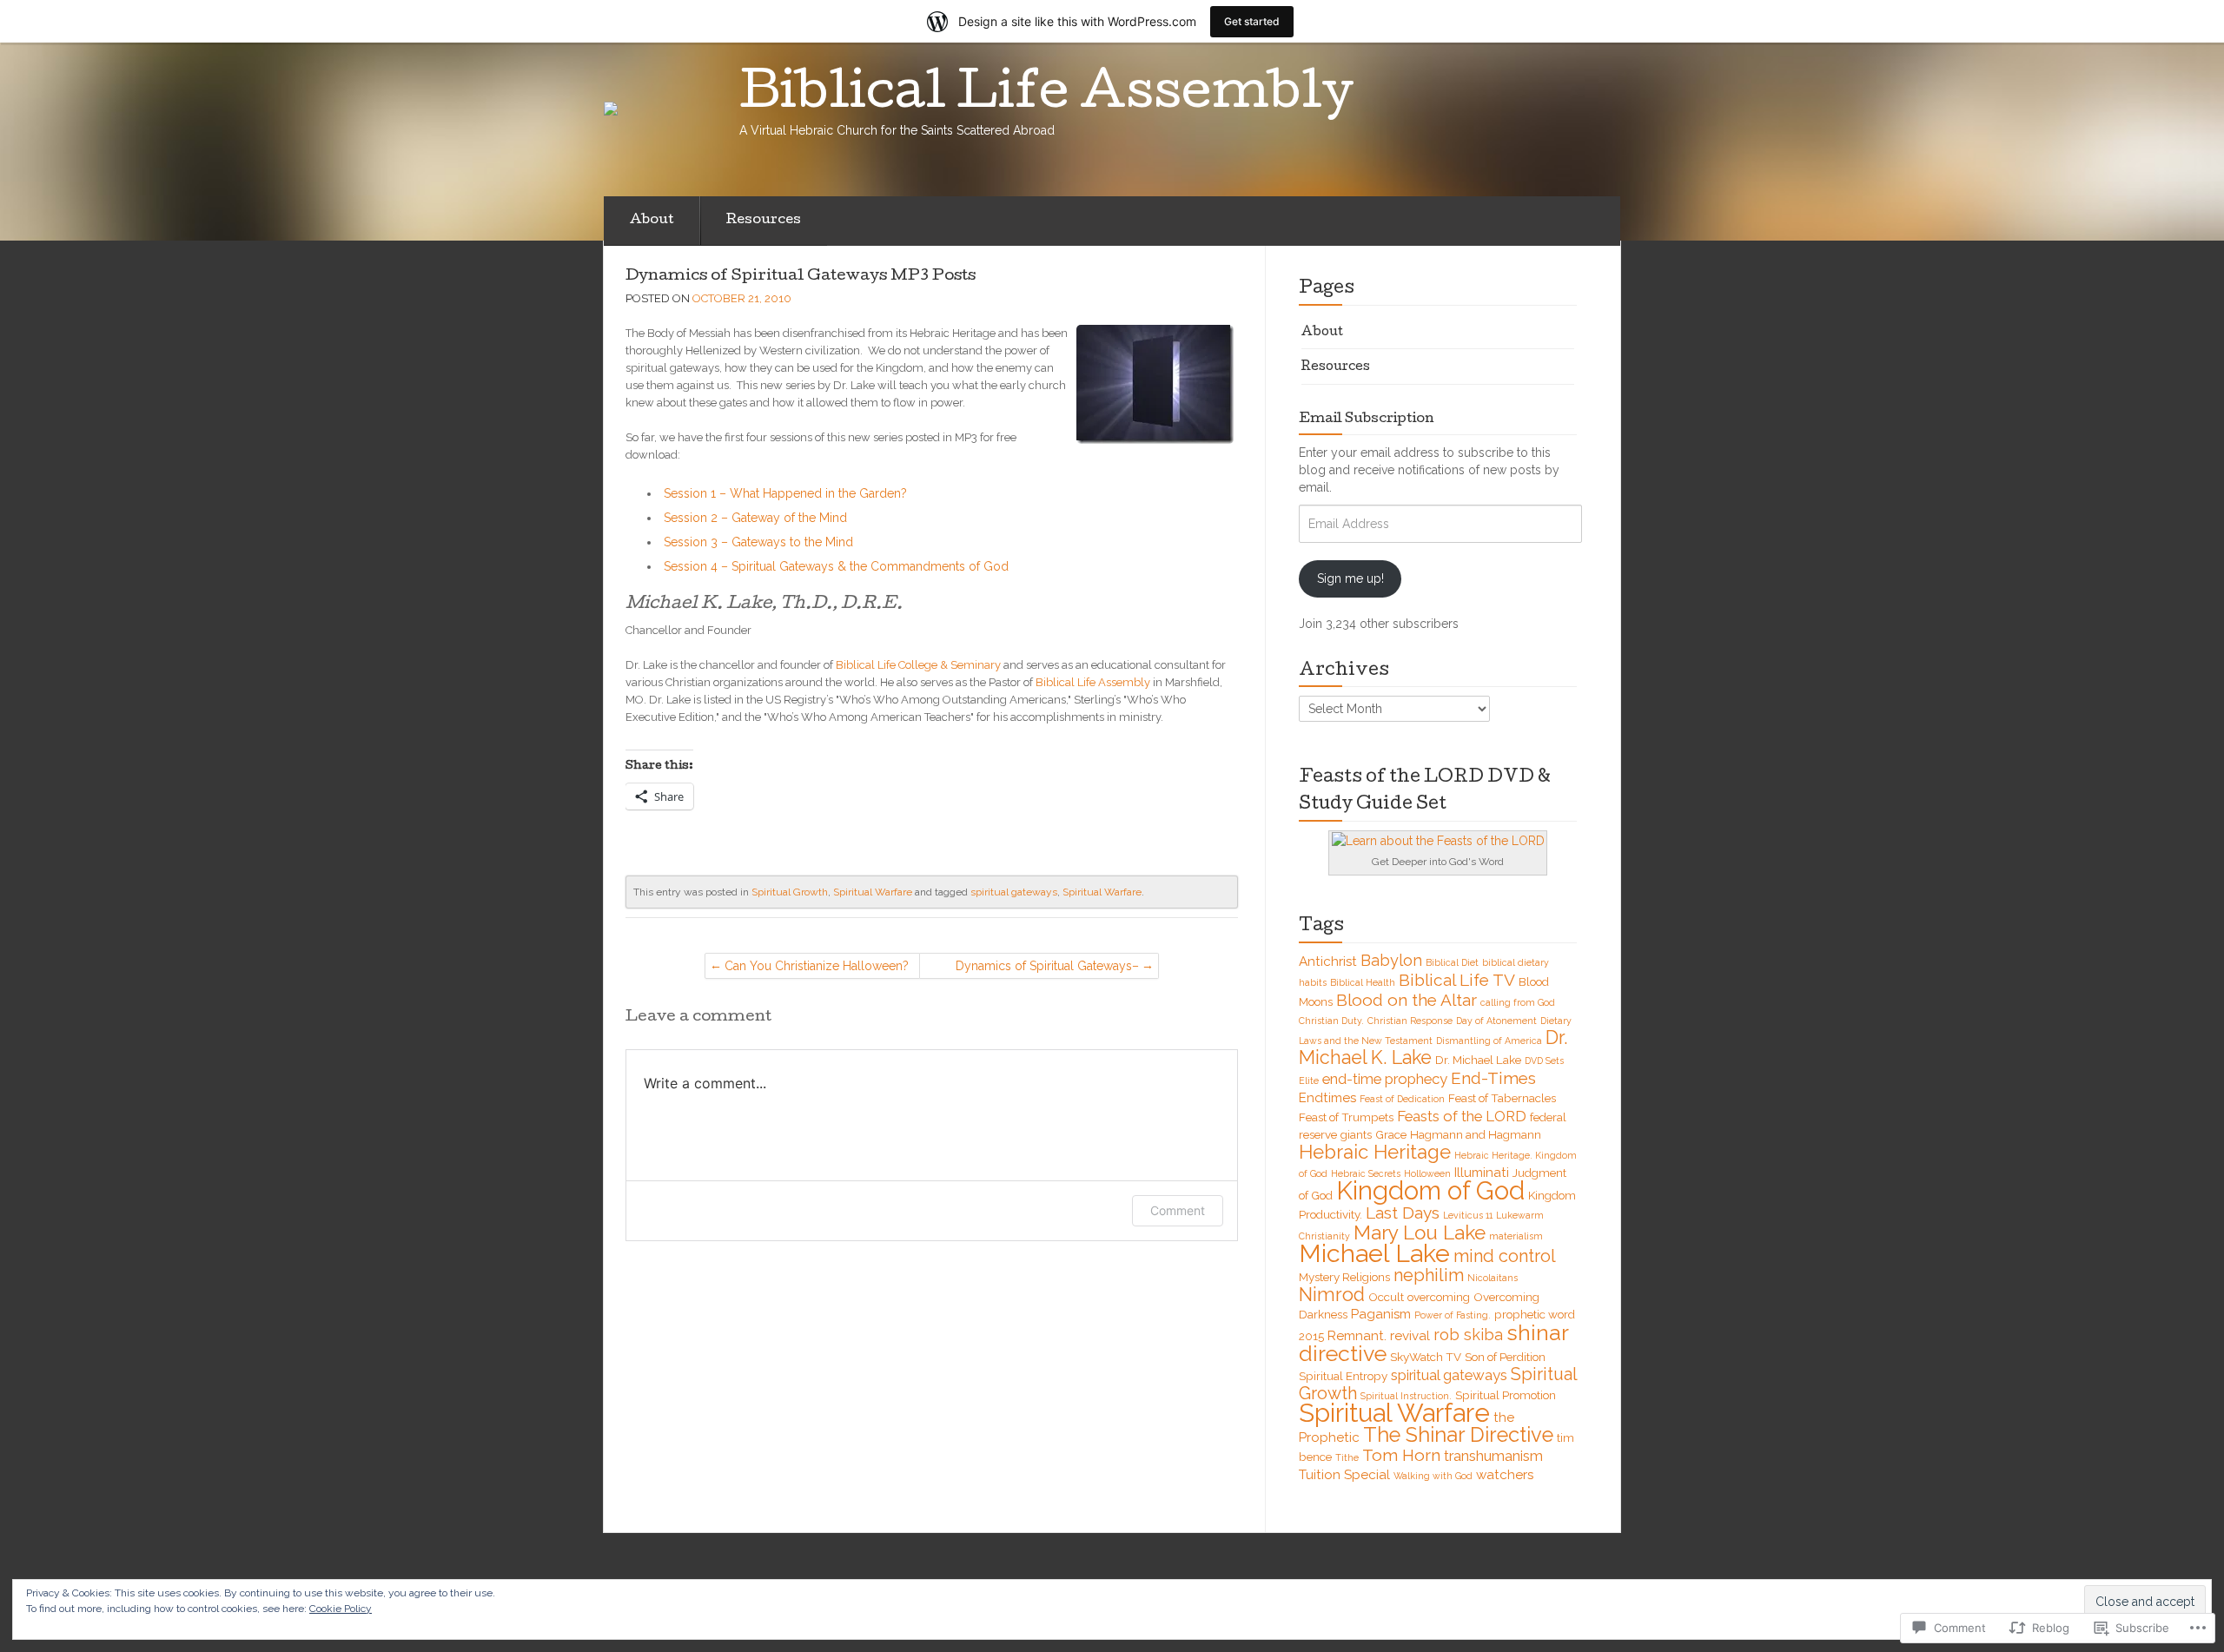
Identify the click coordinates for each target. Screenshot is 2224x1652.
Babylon (1391, 960)
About (652, 221)
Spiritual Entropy (1343, 1376)
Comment (1178, 1210)
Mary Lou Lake (1420, 1232)
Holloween (1427, 1173)
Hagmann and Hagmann (1476, 1134)
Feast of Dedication (1402, 1099)
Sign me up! (1350, 578)
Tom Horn (1401, 1455)
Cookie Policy (341, 1609)
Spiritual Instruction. (1406, 1396)
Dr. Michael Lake (1478, 1060)
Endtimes (1327, 1098)
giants (1356, 1134)
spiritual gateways (1014, 892)
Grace (1391, 1134)
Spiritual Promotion (1506, 1395)
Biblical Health (1363, 982)
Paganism (1381, 1314)
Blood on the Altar (1407, 1000)
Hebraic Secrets (1366, 1173)
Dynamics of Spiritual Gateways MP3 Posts (801, 277)
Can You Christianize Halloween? (817, 966)
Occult (1386, 1297)
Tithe (1347, 1457)
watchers (1505, 1475)
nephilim (1429, 1275)
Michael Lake (1374, 1253)
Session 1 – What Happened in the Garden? (785, 493)
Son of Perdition (1505, 1357)
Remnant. (1357, 1336)
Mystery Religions (1344, 1277)
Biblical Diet (1452, 962)
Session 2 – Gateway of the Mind (755, 518)
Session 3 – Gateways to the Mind (758, 542)
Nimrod (1332, 1295)
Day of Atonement (1496, 1021)
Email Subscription (1367, 420)
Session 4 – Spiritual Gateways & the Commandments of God (836, 566)
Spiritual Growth (790, 892)
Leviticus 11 (1468, 1215)
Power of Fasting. (1453, 1315)
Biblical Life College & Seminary (918, 665)
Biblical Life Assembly (1093, 682)
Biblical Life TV (1457, 980)
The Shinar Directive (1458, 1435)
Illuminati (1482, 1173)
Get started (1252, 21)
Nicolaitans (1493, 1278)
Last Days (1403, 1213)
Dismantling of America (1489, 1041)
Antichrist (1328, 961)
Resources (764, 221)
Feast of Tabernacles (1502, 1098)
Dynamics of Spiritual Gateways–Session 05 (1047, 969)
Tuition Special (1344, 1475)
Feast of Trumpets (1346, 1117)
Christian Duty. (1331, 1021)
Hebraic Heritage (1375, 1152)
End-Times (1493, 1078)
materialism (1516, 1236)
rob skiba (1468, 1335)
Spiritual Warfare (873, 892)
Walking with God (1433, 1476)
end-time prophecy (1385, 1079)
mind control (1505, 1256)
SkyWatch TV (1426, 1357)
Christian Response (1410, 1021)
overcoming (1439, 1297)
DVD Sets (1544, 1061)
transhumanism (1493, 1456)
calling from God (1518, 1002)
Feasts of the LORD (1462, 1116)
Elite (1309, 1080)
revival (1410, 1336)
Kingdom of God (1430, 1191)
